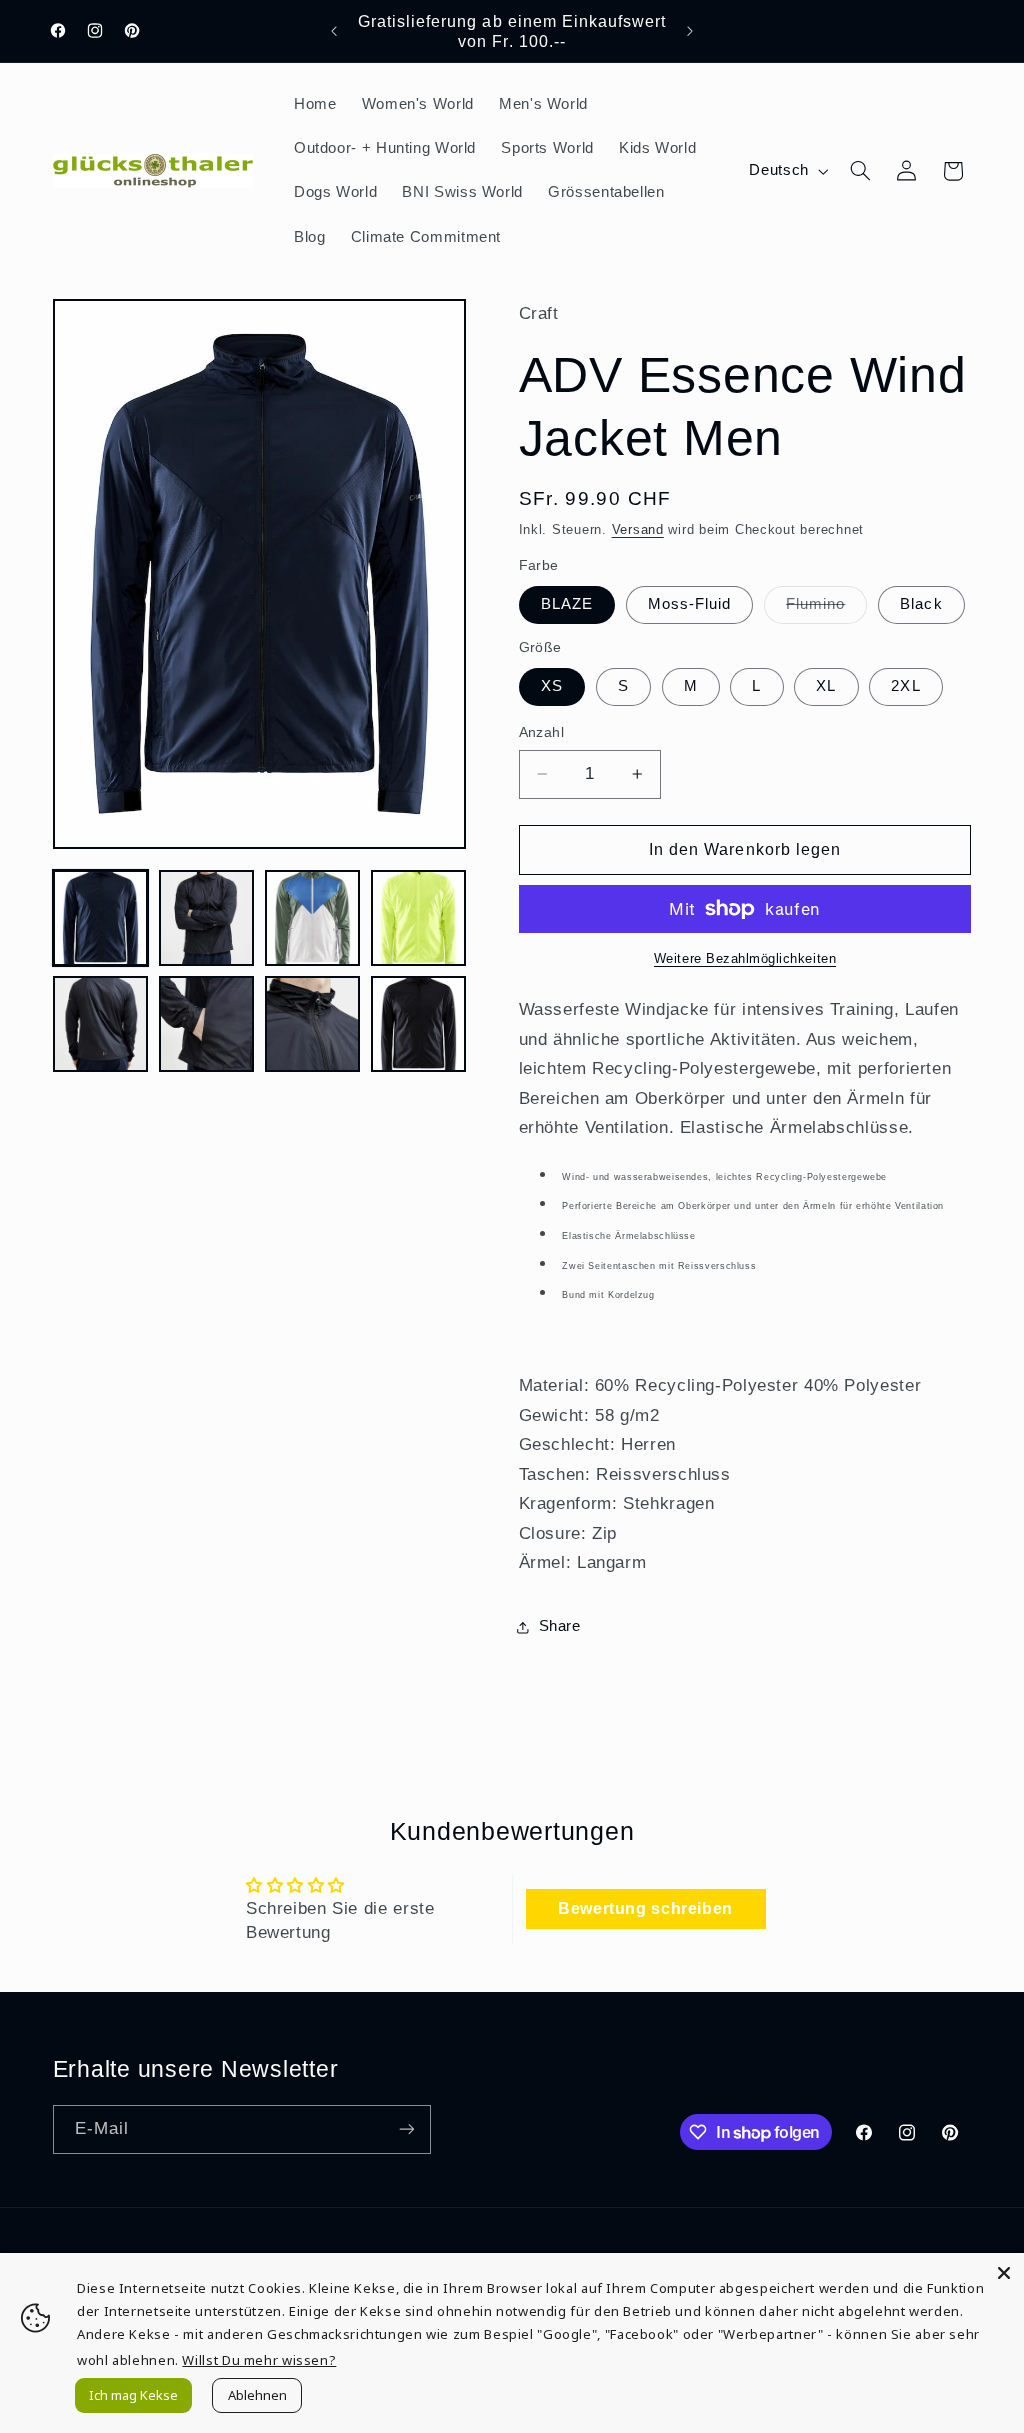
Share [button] (560, 1626)
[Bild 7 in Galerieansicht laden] (313, 1024)
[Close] (1004, 2273)
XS (552, 686)
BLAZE (567, 604)
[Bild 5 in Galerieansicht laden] (101, 1024)
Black (921, 604)
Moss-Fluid (690, 604)
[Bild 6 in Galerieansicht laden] (207, 1024)
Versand (638, 530)
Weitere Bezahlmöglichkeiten (745, 959)
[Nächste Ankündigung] (690, 31)
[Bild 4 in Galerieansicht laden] (419, 918)
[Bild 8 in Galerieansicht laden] (419, 1024)
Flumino (826, 609)
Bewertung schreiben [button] (645, 1908)
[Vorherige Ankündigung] (334, 31)
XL (826, 686)
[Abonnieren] (406, 2129)
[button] (860, 171)
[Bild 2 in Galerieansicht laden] (207, 918)
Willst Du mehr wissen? (259, 2360)
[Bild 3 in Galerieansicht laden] (313, 918)
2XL (905, 686)
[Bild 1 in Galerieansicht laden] (101, 918)
